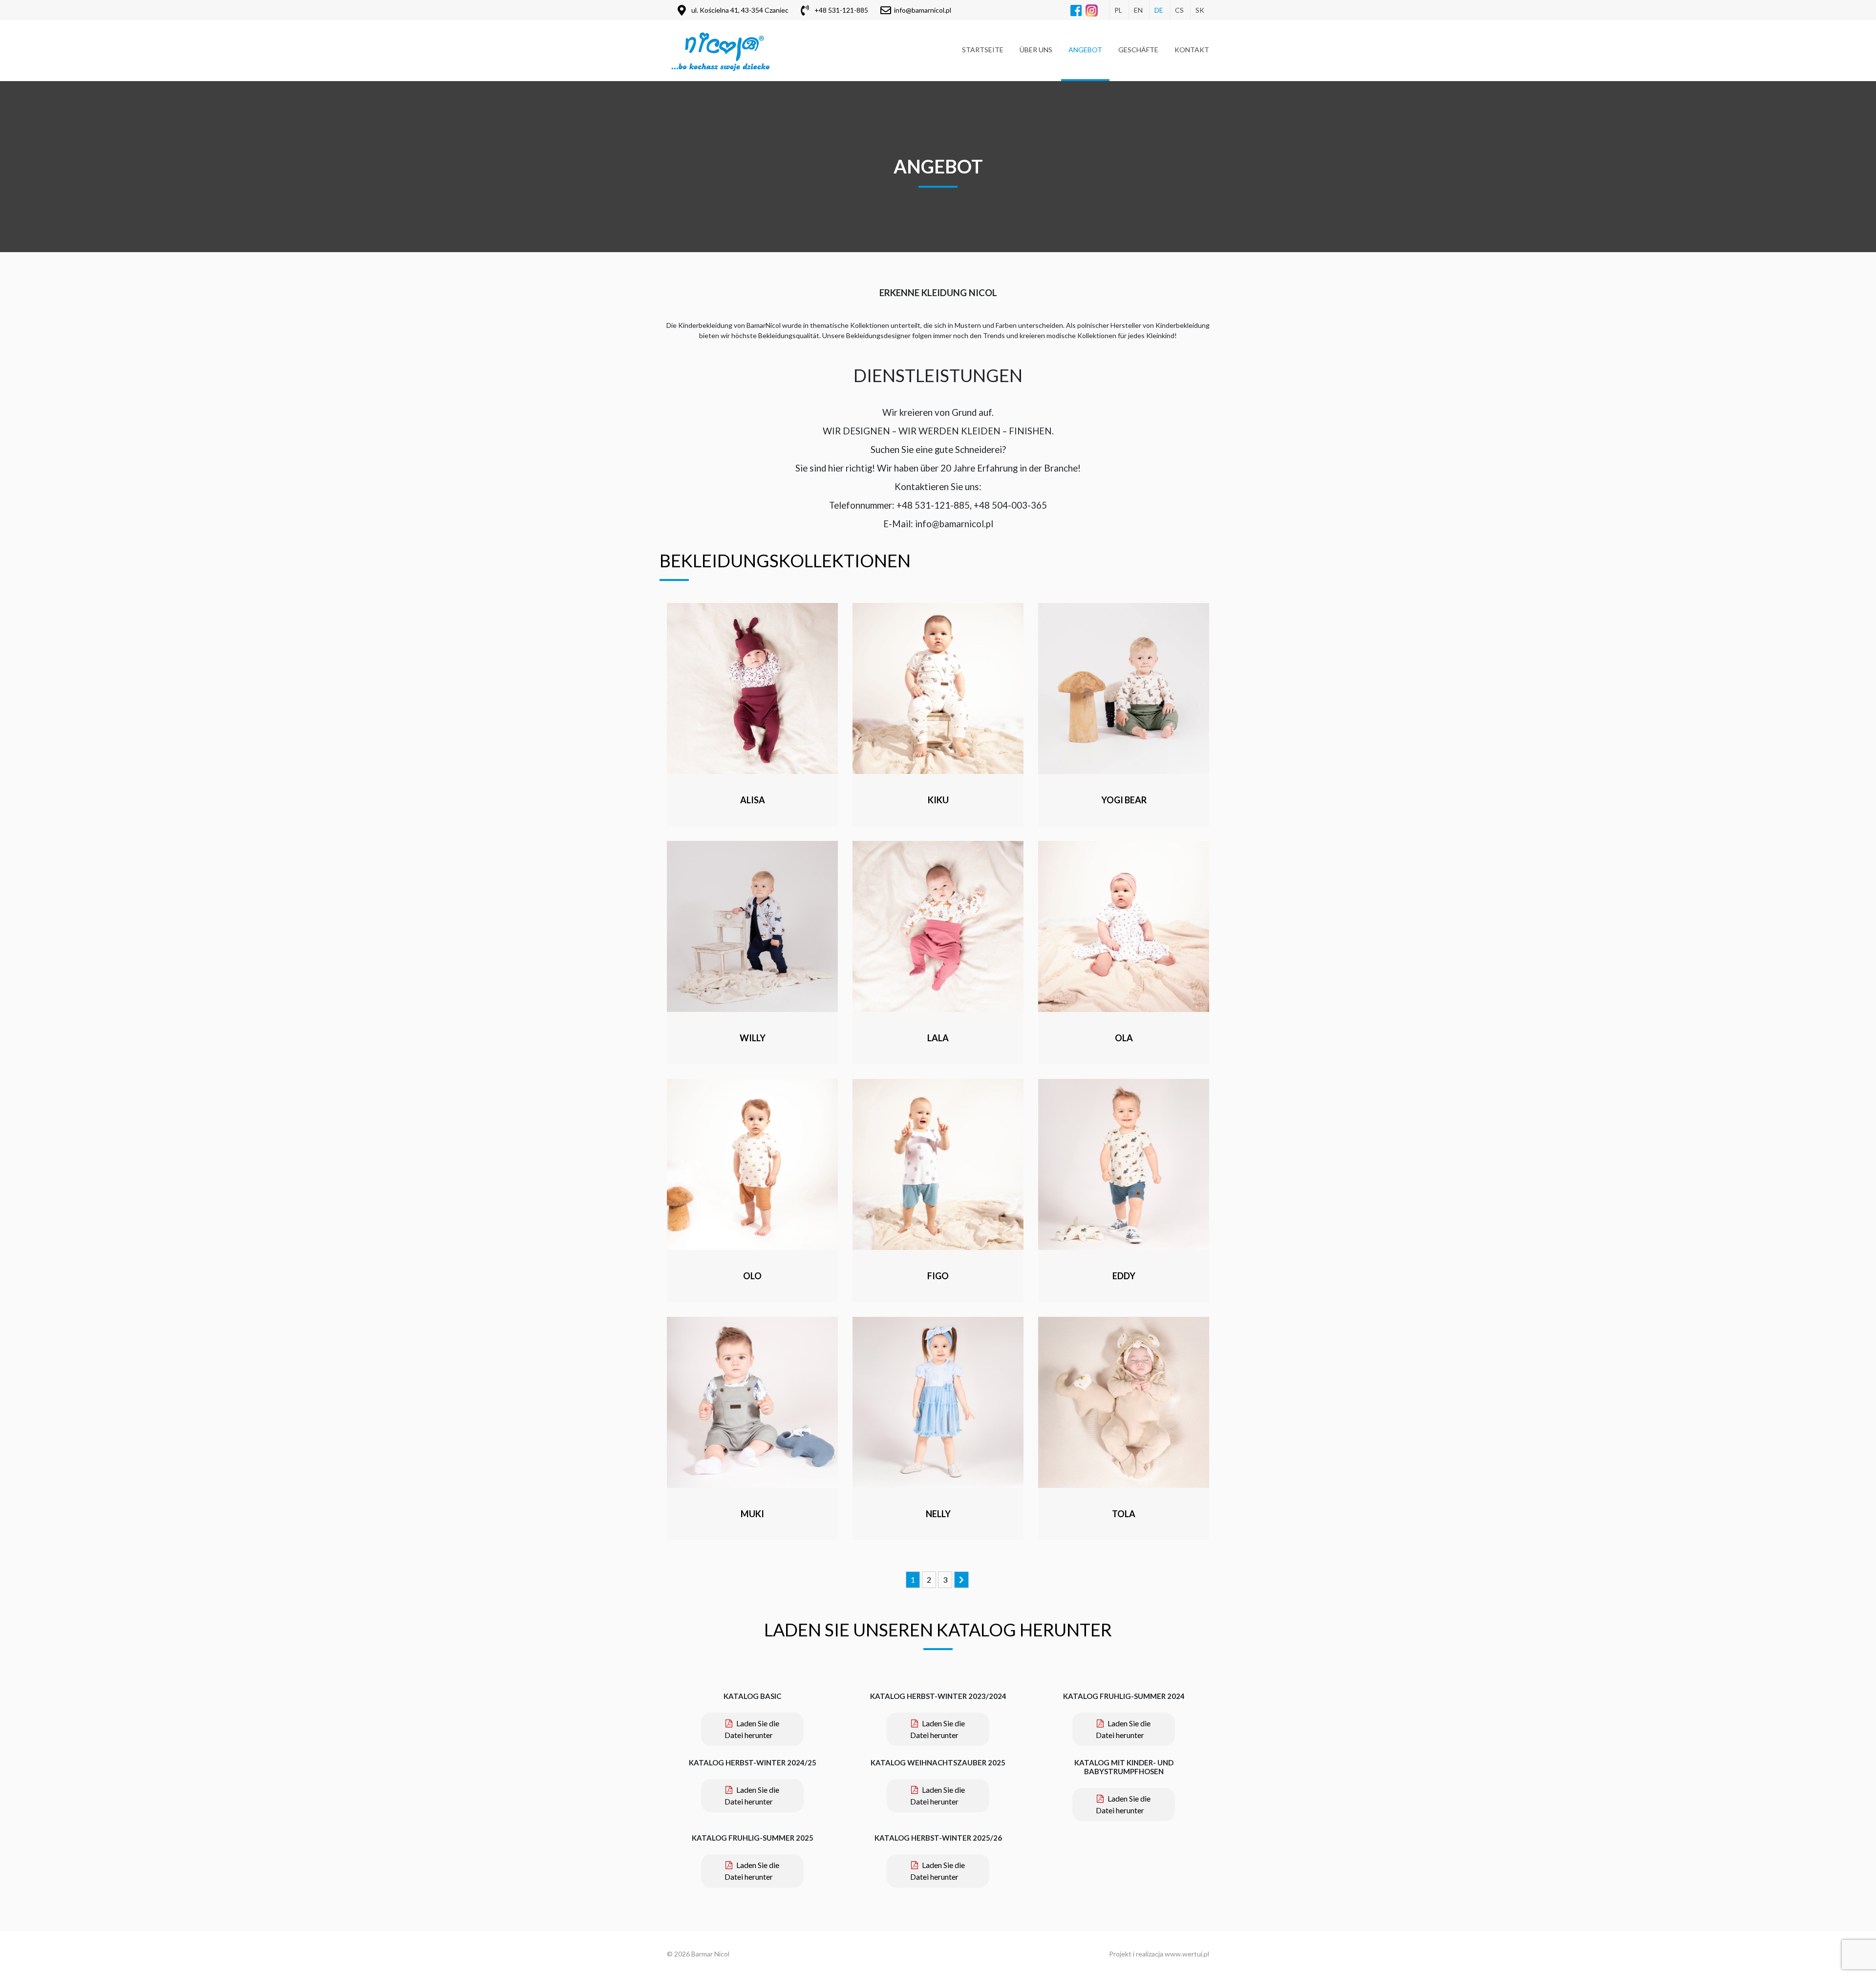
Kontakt (1192, 50)
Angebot (1085, 50)
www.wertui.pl (1187, 1954)
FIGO (938, 1276)
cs (1179, 10)
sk (1200, 10)
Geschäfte (1138, 50)
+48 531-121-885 (841, 10)
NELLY (938, 1514)
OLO (752, 1276)
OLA (1124, 1038)
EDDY (1124, 1276)
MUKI (752, 1514)
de (1159, 10)
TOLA (1124, 1514)
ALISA (753, 800)
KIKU (938, 800)
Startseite (983, 50)
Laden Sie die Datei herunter (752, 1729)
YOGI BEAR (1124, 800)
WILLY (753, 1038)
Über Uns (1036, 50)
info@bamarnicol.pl (923, 10)
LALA (938, 1038)
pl (1118, 10)
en (1138, 10)
